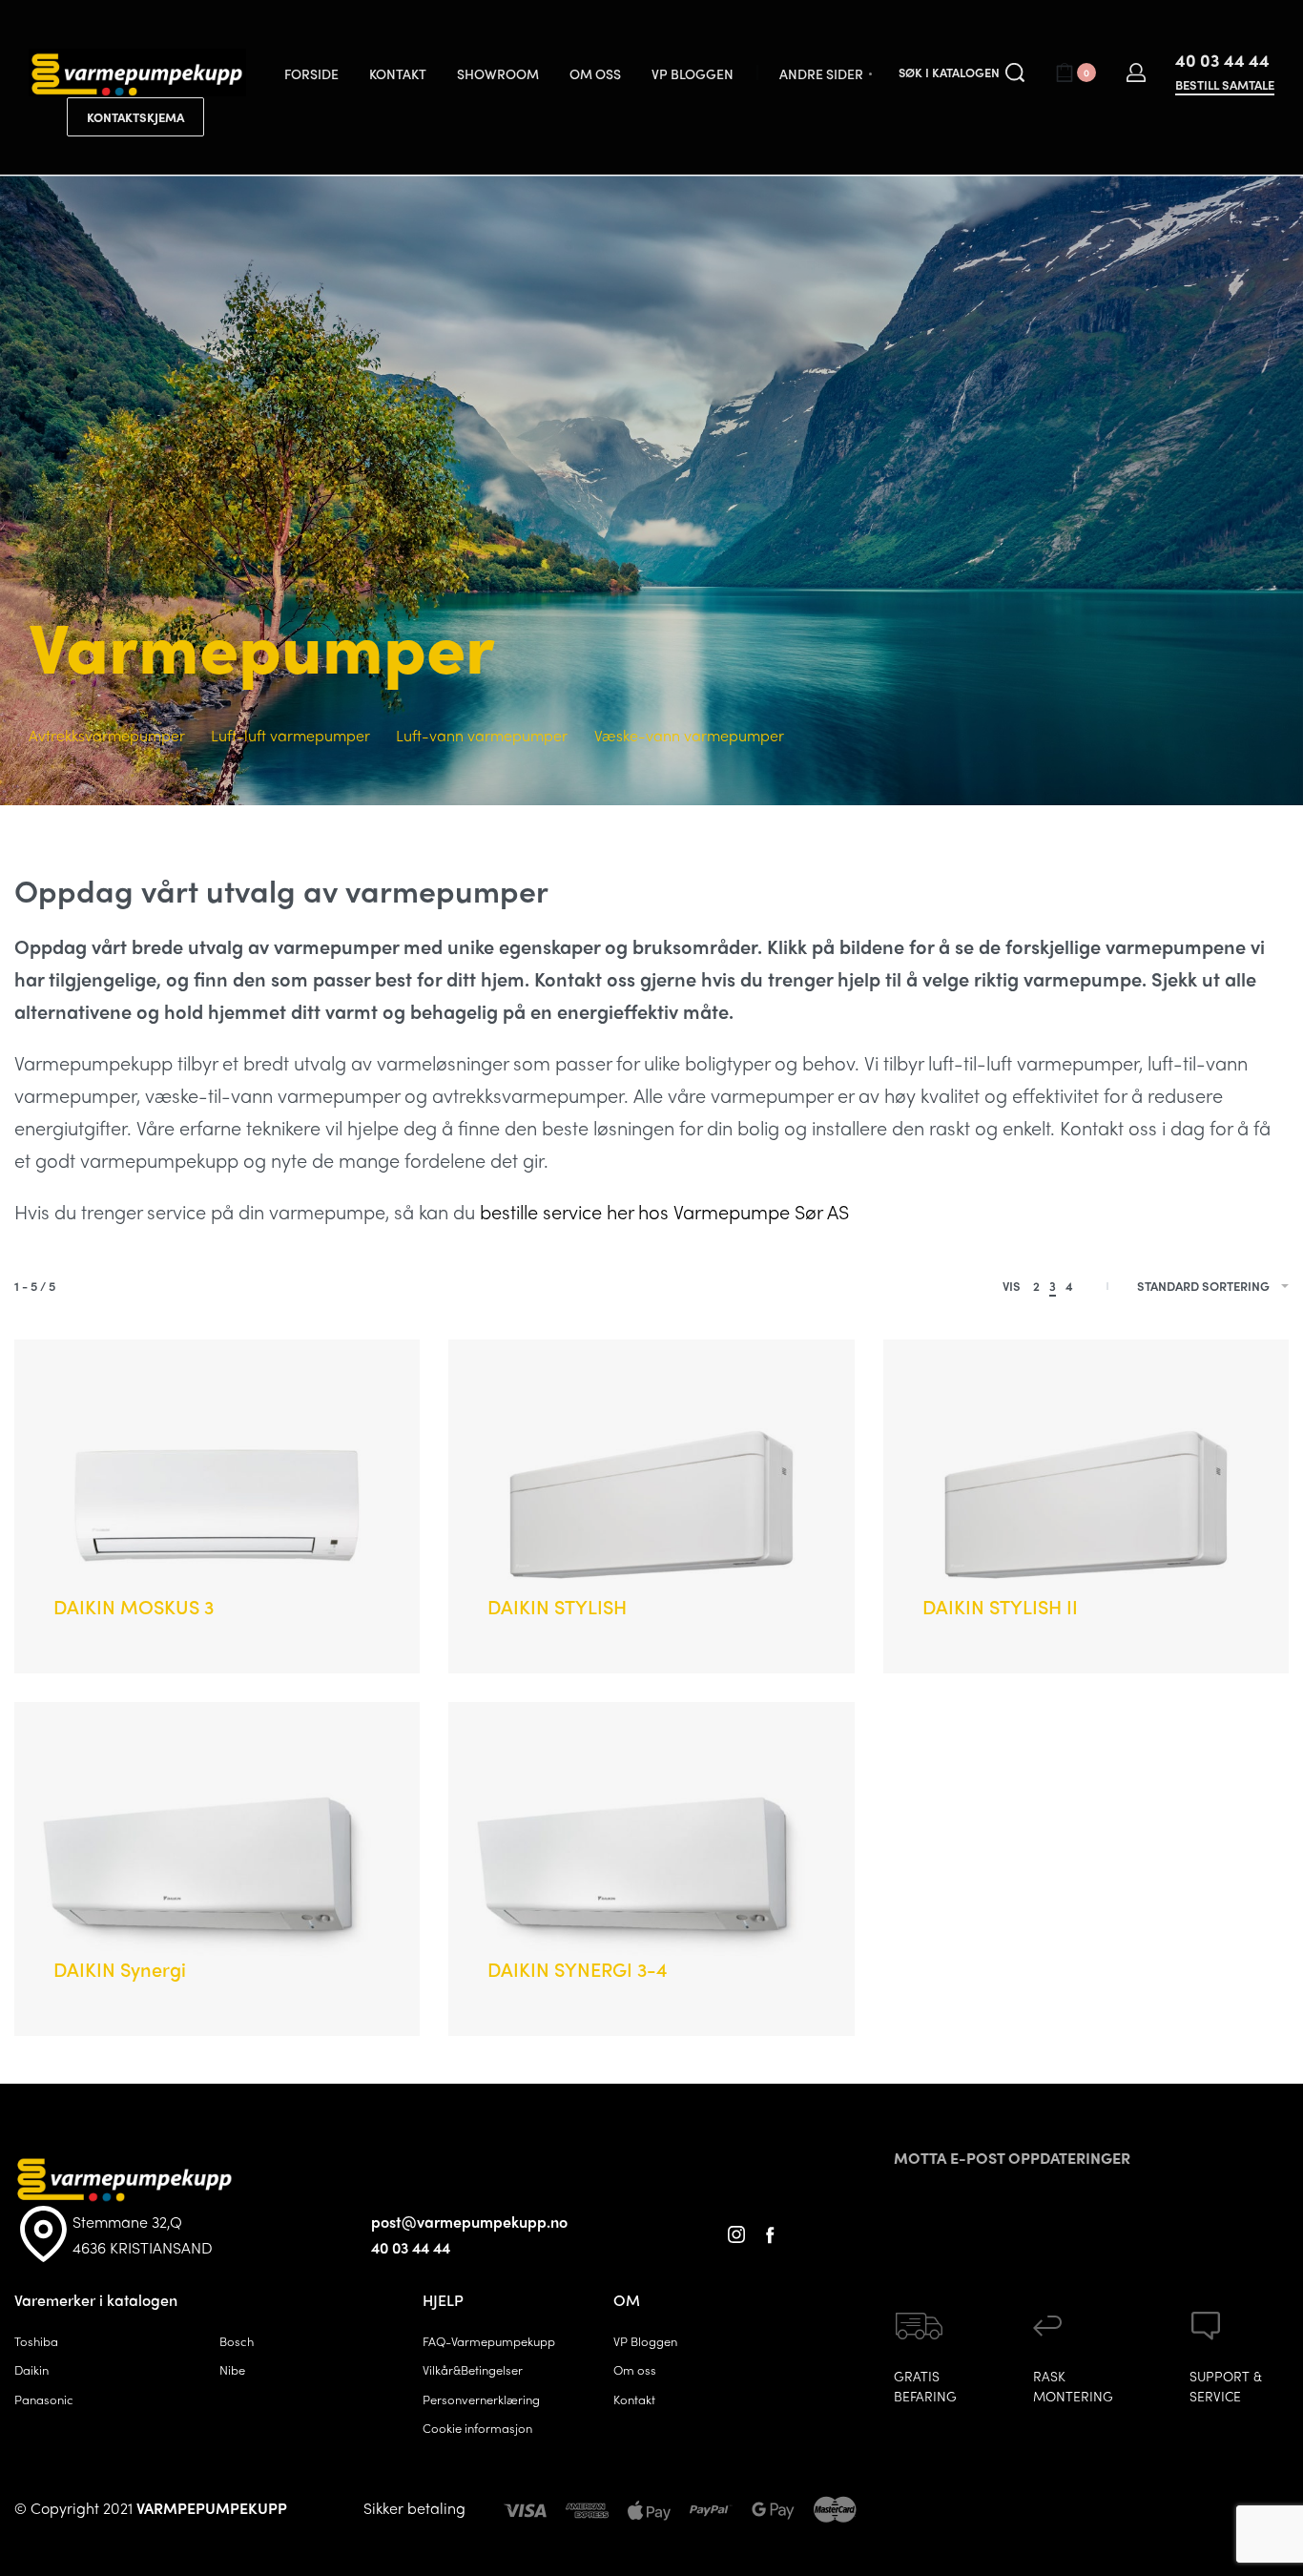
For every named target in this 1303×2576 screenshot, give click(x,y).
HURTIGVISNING (186, 1575)
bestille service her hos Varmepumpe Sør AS (664, 1211)
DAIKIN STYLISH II (1000, 1606)
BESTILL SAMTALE (1225, 86)
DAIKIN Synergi (120, 1969)
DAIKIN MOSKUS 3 (134, 1606)
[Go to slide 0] (67, 1387)
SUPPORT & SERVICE (1226, 2386)
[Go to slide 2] (123, 1387)
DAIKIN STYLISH (557, 1606)
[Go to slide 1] (95, 1387)
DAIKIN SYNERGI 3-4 (578, 1969)
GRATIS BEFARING (925, 2386)
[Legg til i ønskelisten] (269, 1578)
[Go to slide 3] (151, 1387)
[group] (217, 1506)
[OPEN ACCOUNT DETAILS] (1136, 73)
